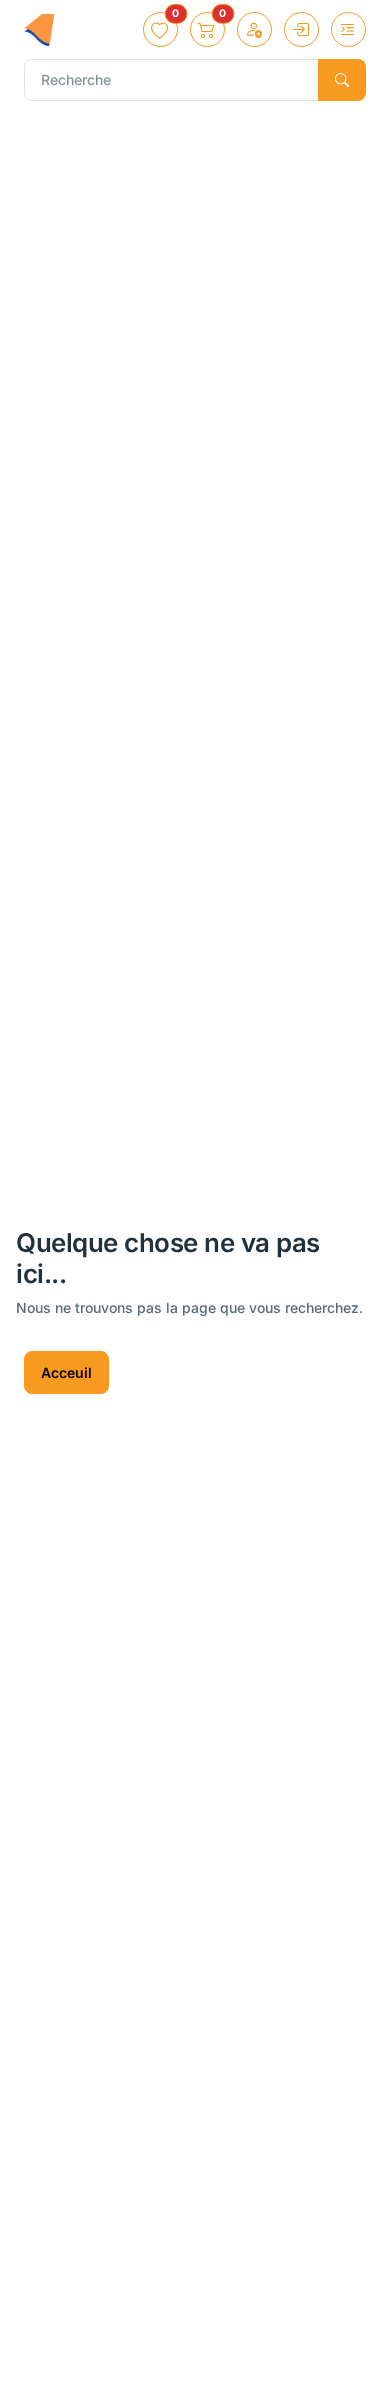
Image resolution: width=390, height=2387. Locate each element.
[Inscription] (254, 29)
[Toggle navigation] (348, 29)
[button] (160, 29)
